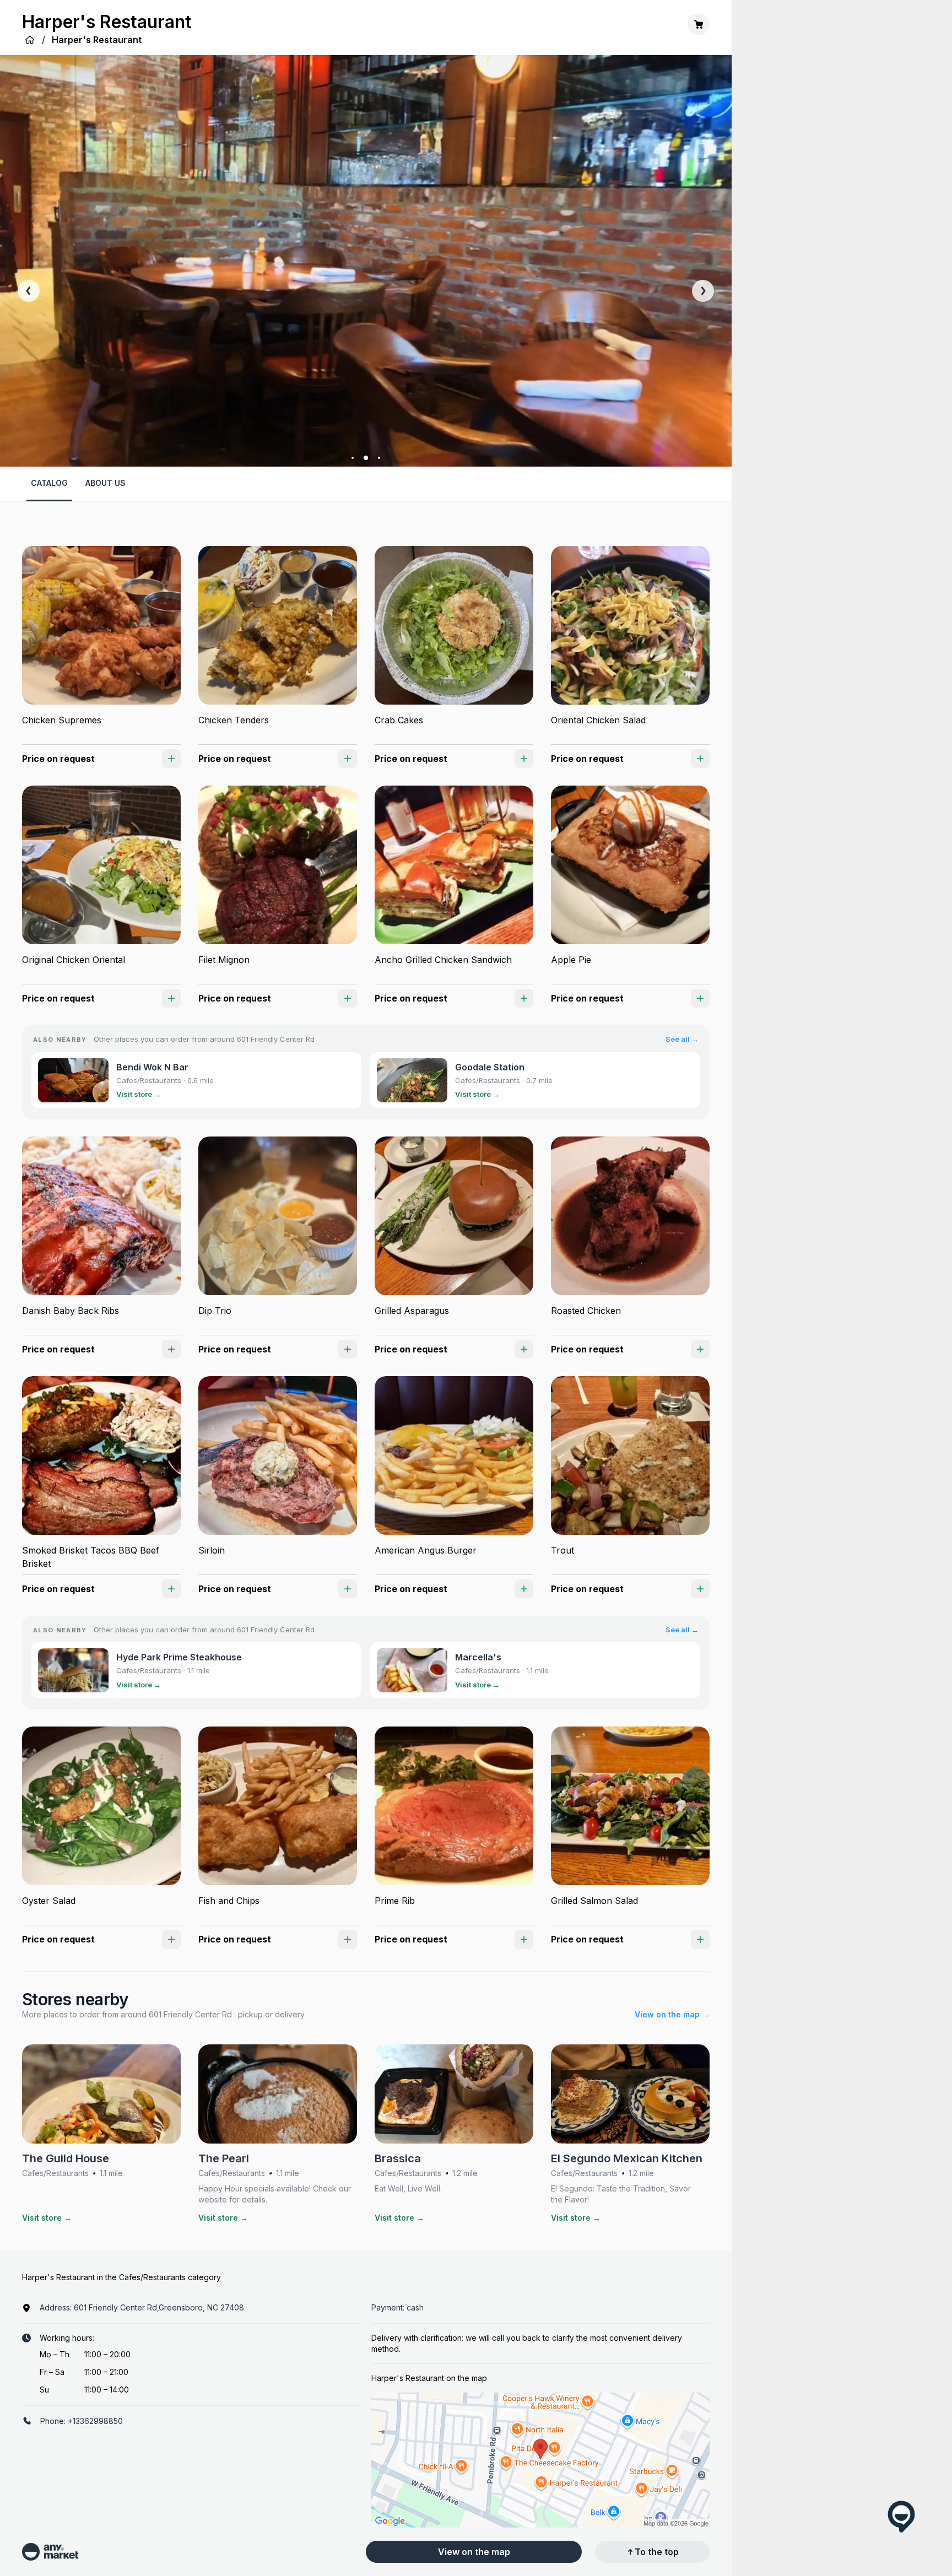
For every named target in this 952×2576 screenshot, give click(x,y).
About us (106, 483)
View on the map (474, 2552)
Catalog (49, 483)
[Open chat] (901, 2517)
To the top (657, 2552)
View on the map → (672, 2014)
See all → (682, 1039)
